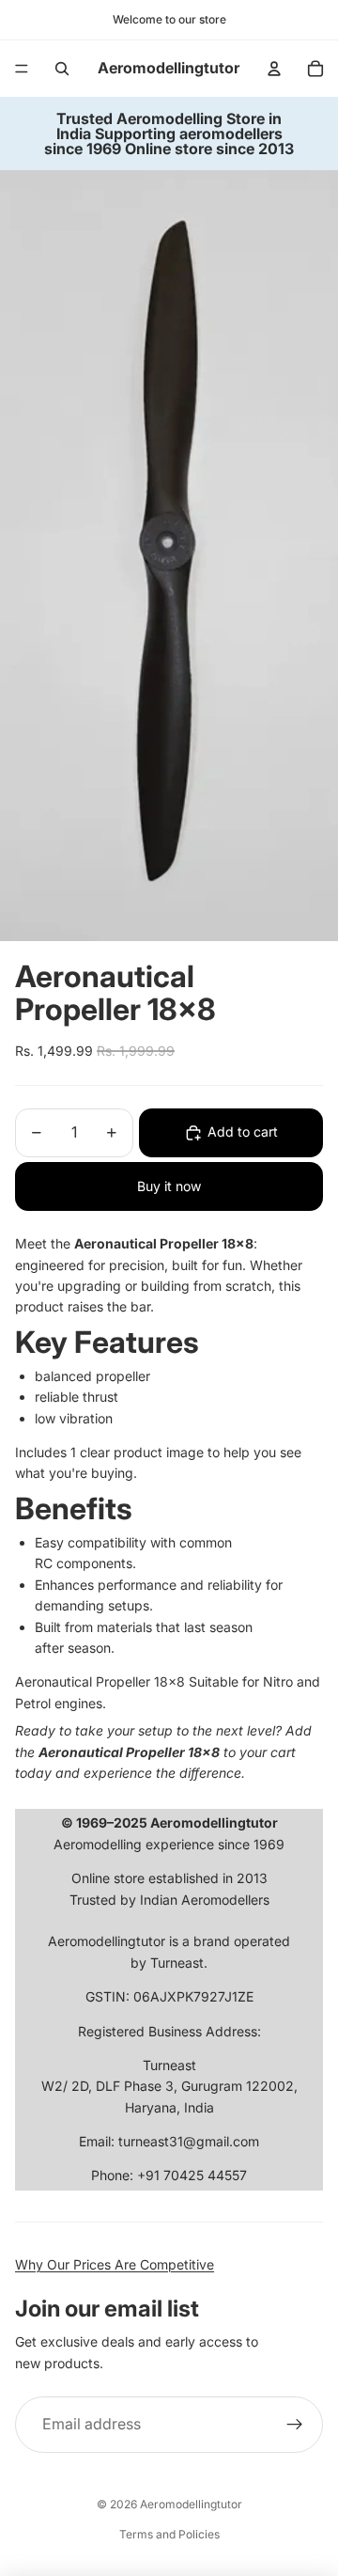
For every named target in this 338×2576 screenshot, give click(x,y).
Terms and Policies (169, 2534)
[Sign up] (295, 2425)
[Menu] (22, 69)
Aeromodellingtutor (191, 2504)
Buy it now (169, 1186)
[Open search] (62, 69)
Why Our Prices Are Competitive (115, 2264)
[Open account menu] (274, 69)
